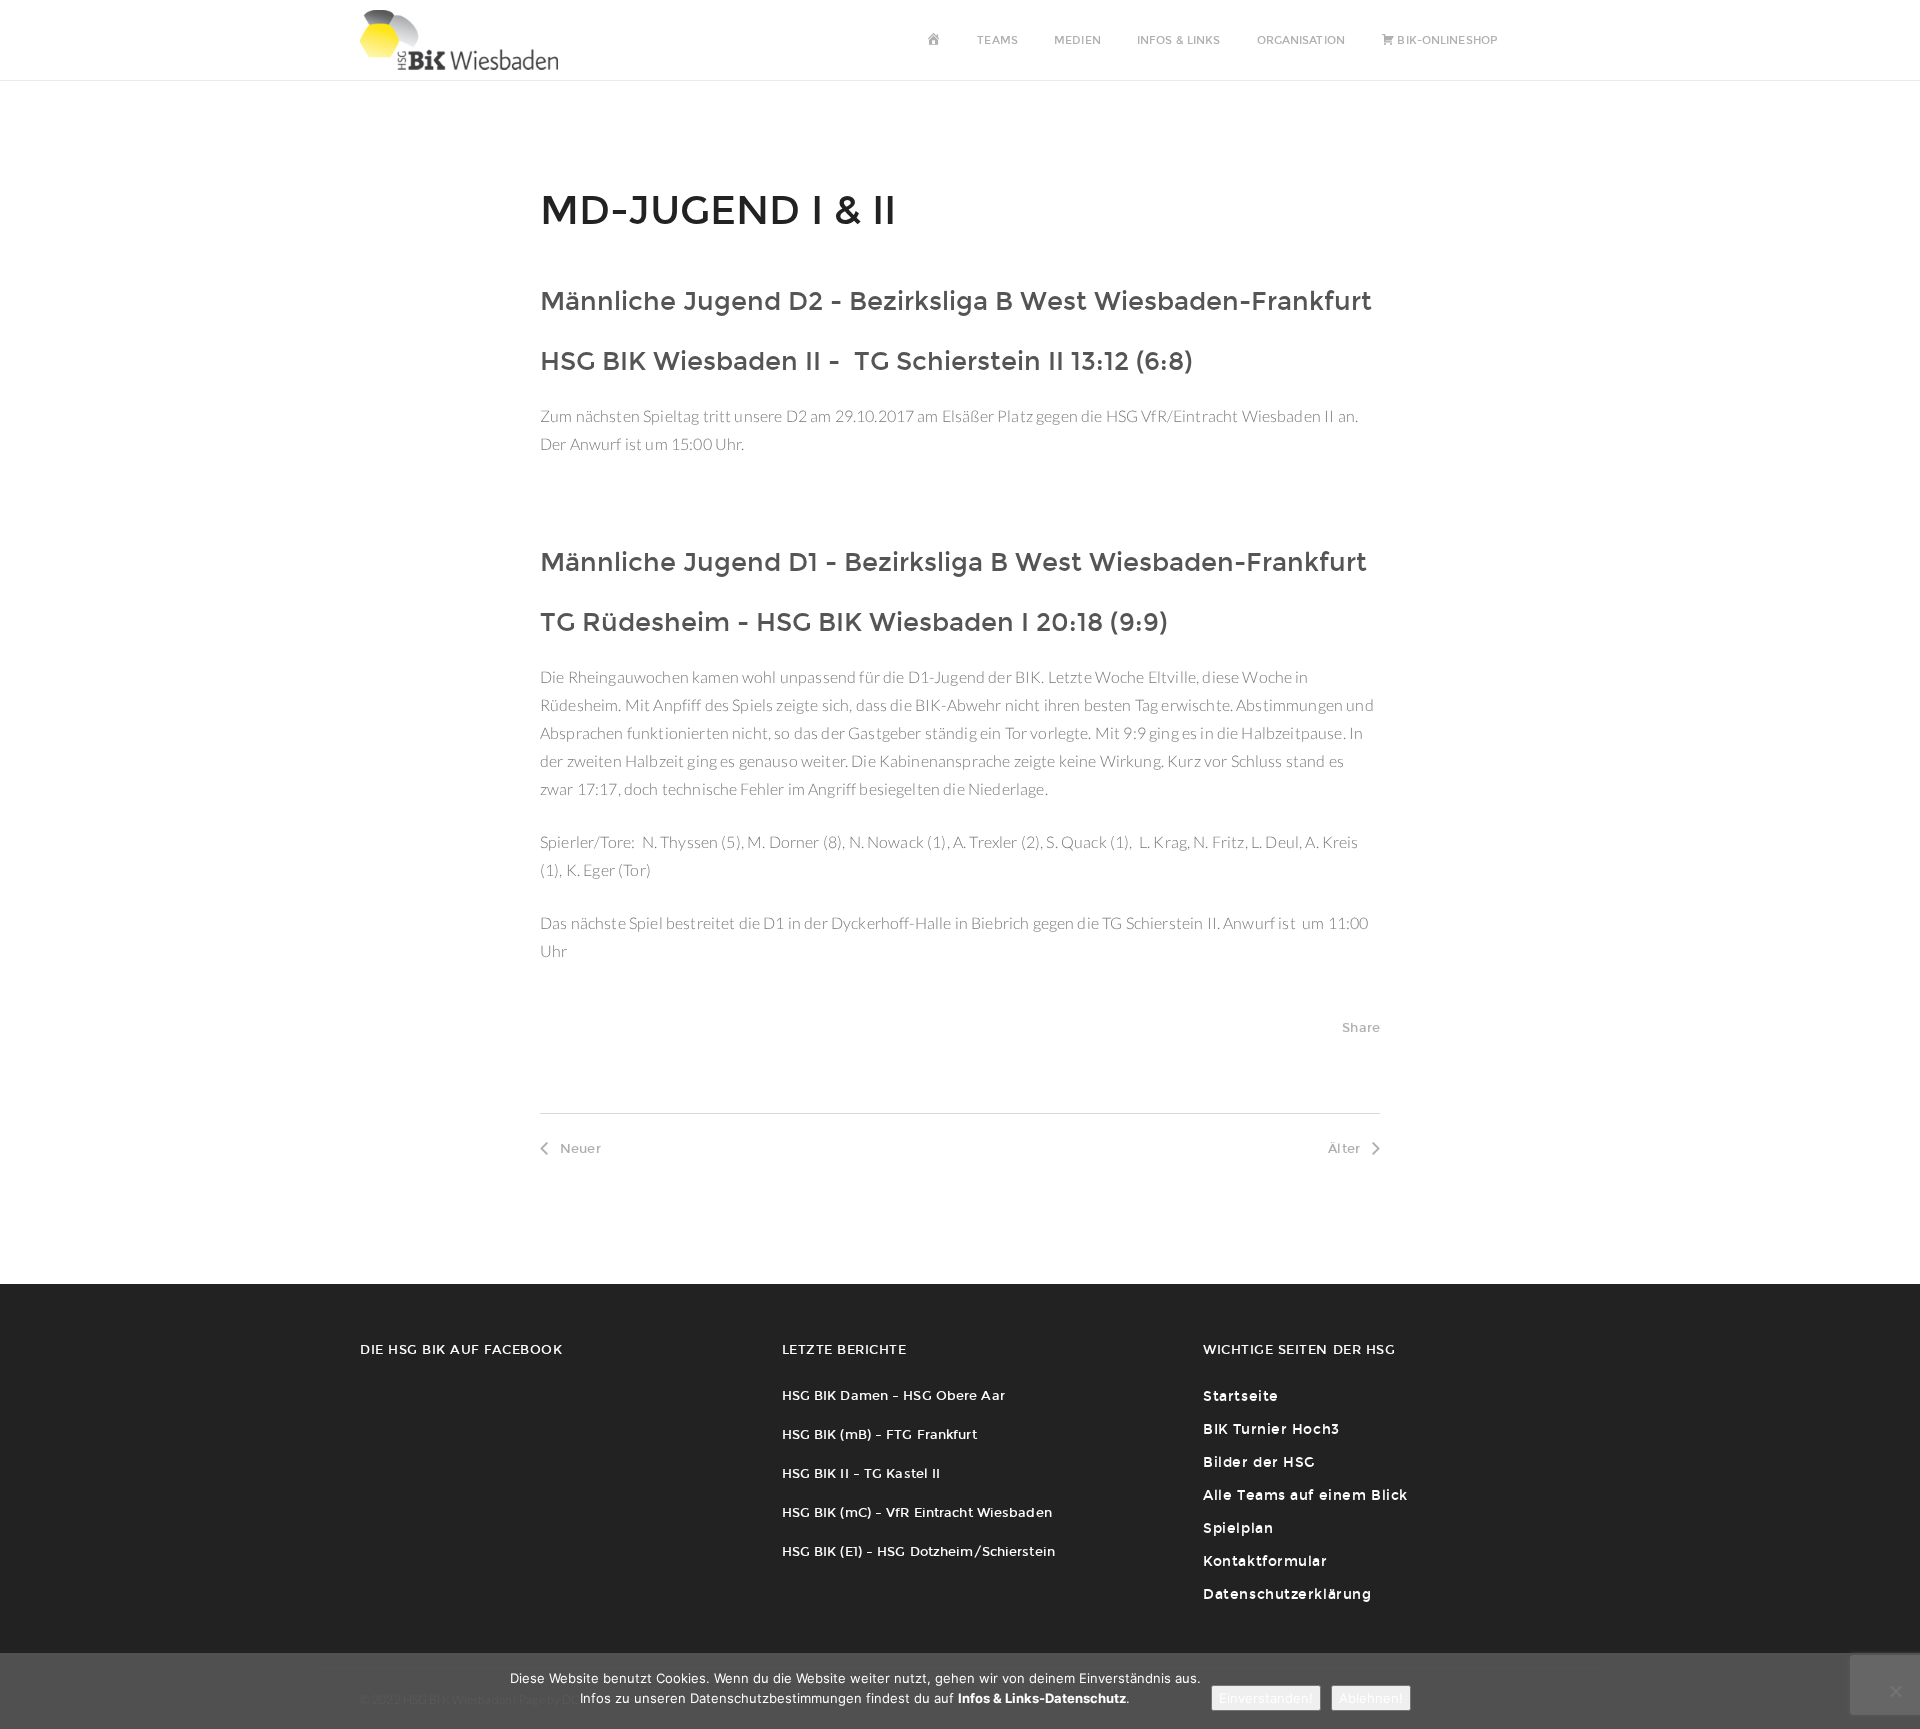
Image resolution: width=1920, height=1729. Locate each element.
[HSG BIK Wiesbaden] (469, 40)
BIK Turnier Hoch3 (1271, 1429)
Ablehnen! (1371, 1698)
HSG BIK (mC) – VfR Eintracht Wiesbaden (917, 1512)
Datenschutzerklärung (1287, 1594)
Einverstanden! (1266, 1698)
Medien (1077, 40)
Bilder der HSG (1259, 1462)
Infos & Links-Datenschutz (1042, 1698)
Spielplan (1238, 1528)
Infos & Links (1178, 40)
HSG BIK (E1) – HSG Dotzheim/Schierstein (918, 1551)
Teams (997, 40)
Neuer (580, 1148)
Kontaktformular (1265, 1561)
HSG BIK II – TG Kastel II (861, 1473)
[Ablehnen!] (1895, 1691)
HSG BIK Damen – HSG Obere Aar (893, 1395)
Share (1361, 1027)
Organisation (1301, 40)
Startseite (1241, 1396)
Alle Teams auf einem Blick (1305, 1495)
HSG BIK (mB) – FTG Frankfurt (879, 1434)
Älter (1344, 1148)
